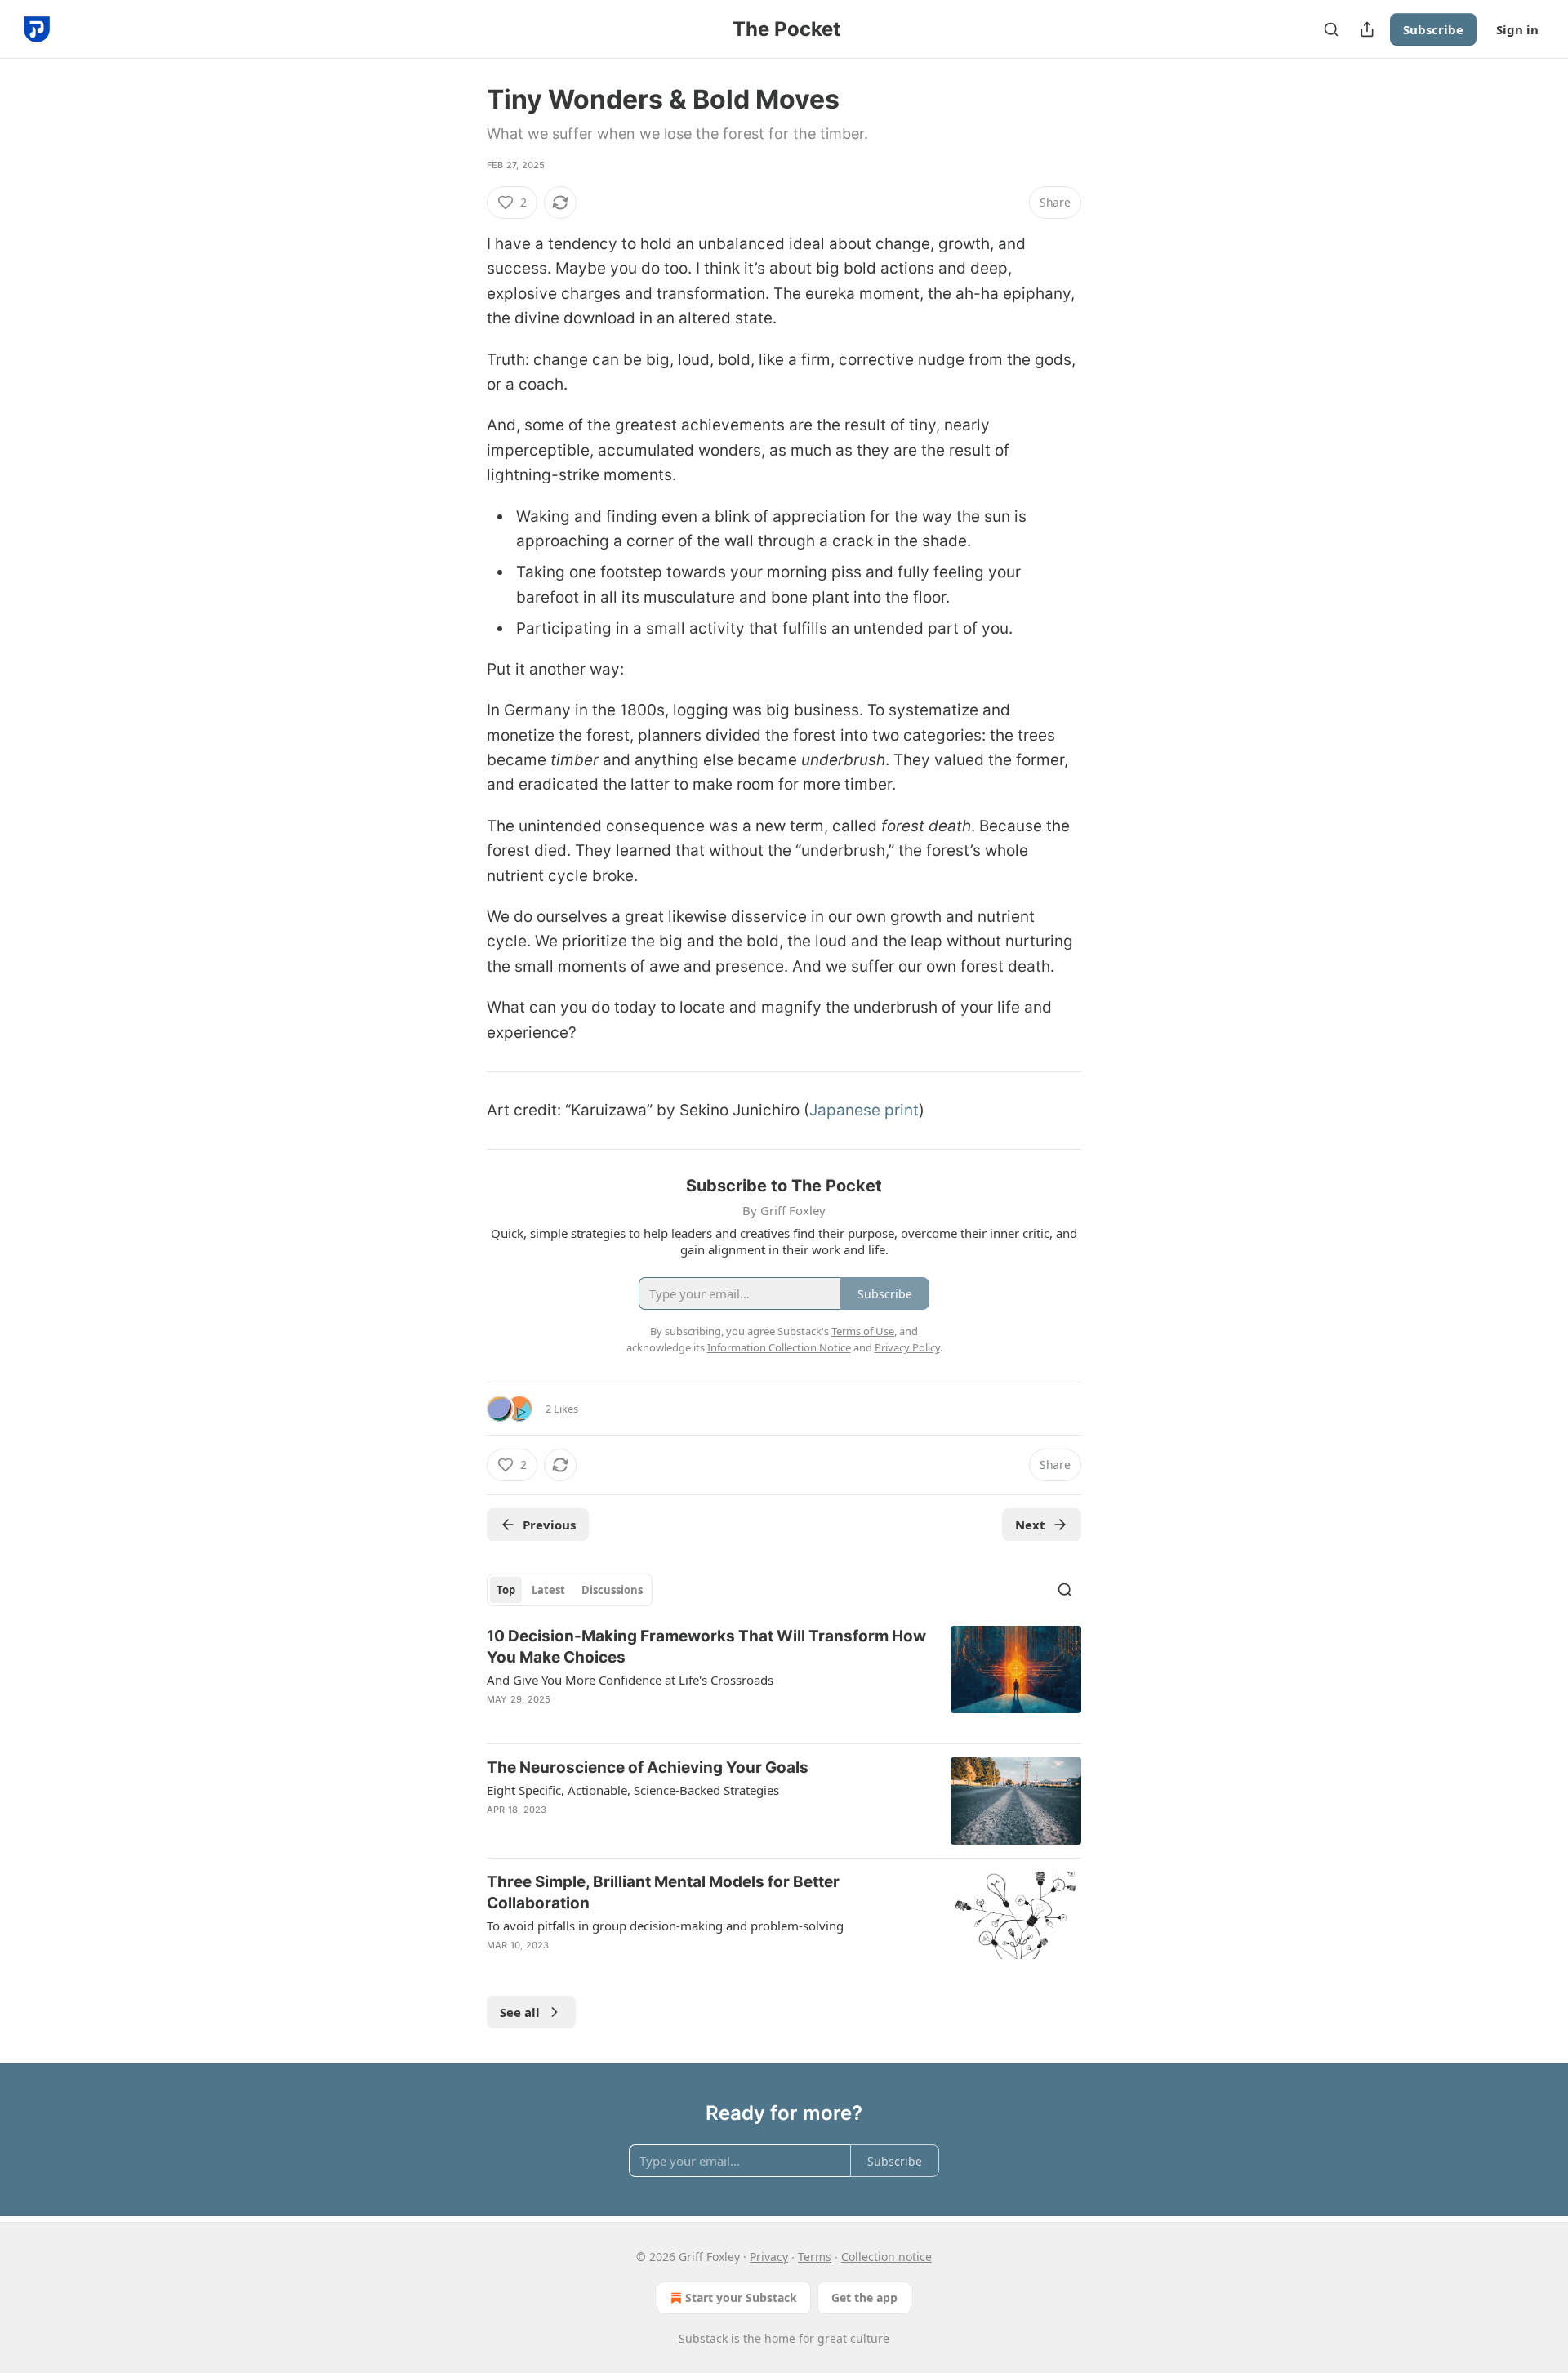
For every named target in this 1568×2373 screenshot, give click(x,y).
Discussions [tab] (612, 1590)
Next (1030, 1525)
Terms (815, 2257)
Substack (703, 2338)
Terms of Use (863, 1331)
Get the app (864, 2297)
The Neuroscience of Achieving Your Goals (648, 1768)
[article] (784, 1678)
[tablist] (570, 1590)
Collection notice (886, 2257)
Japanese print (864, 1110)
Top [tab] (506, 1590)
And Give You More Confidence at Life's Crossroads (630, 1680)
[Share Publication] (1367, 29)
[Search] (1331, 29)
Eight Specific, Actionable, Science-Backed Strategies (633, 1790)
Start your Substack (741, 2297)
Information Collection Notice (779, 1347)
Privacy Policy (907, 1347)
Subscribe (1433, 29)
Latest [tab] (548, 1590)
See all (520, 2012)
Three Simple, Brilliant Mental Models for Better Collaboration (663, 1892)
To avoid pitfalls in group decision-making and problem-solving (665, 1926)
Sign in (1517, 29)
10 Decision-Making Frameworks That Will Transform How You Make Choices (706, 1647)
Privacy (769, 2257)
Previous (549, 1525)
